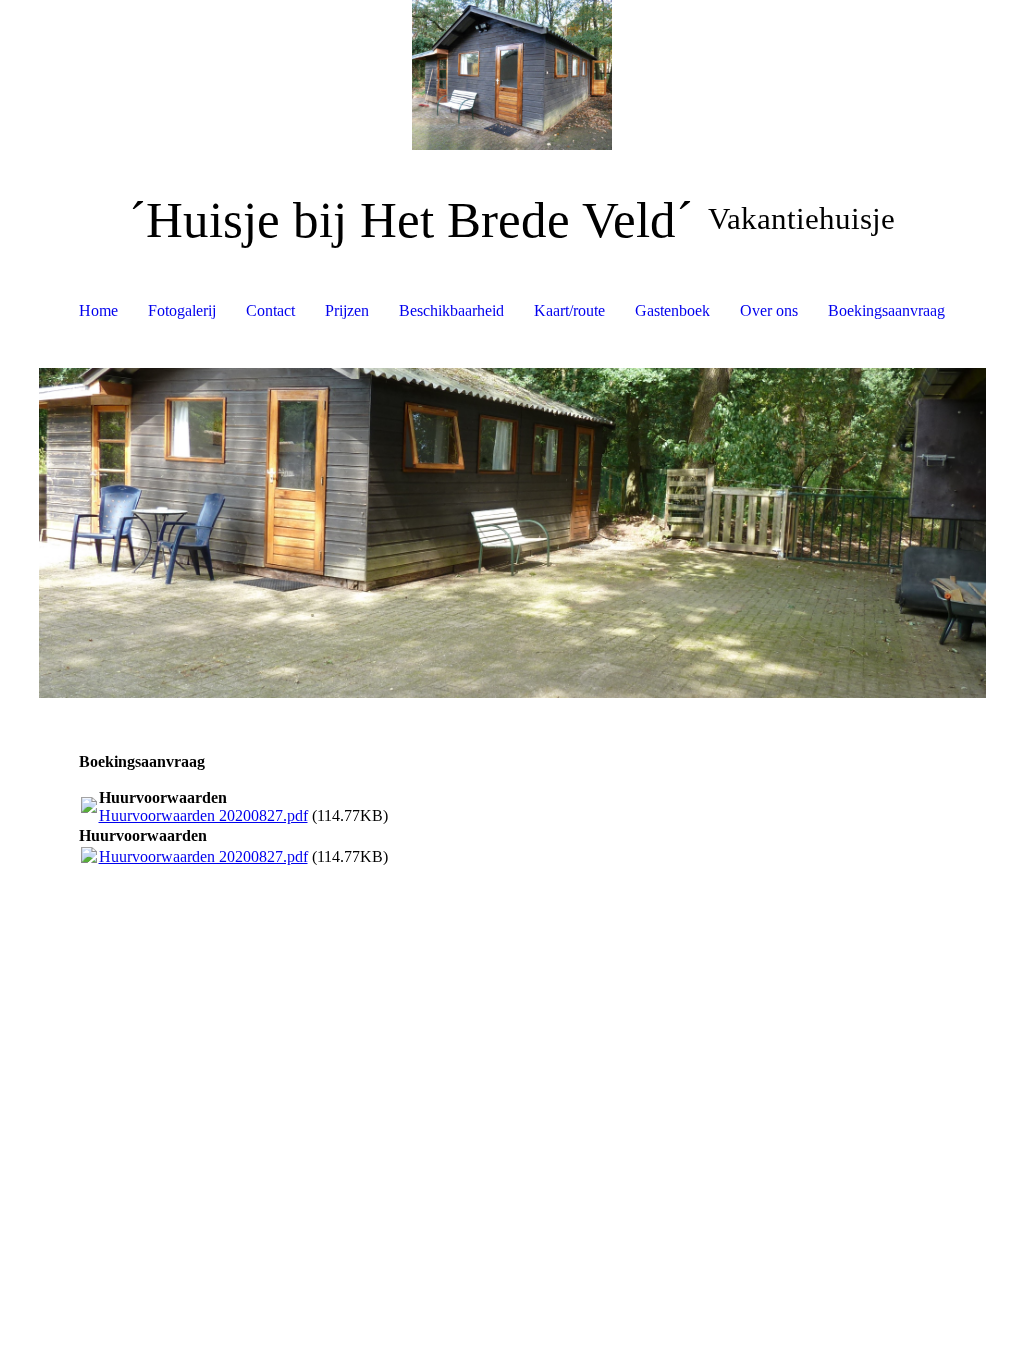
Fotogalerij (182, 310)
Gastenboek (672, 310)
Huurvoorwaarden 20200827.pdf (203, 815)
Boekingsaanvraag (886, 310)
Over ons (769, 310)
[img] (512, 75)
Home (98, 310)
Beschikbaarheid (451, 310)
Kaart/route (569, 310)
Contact (270, 310)
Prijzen (347, 310)
